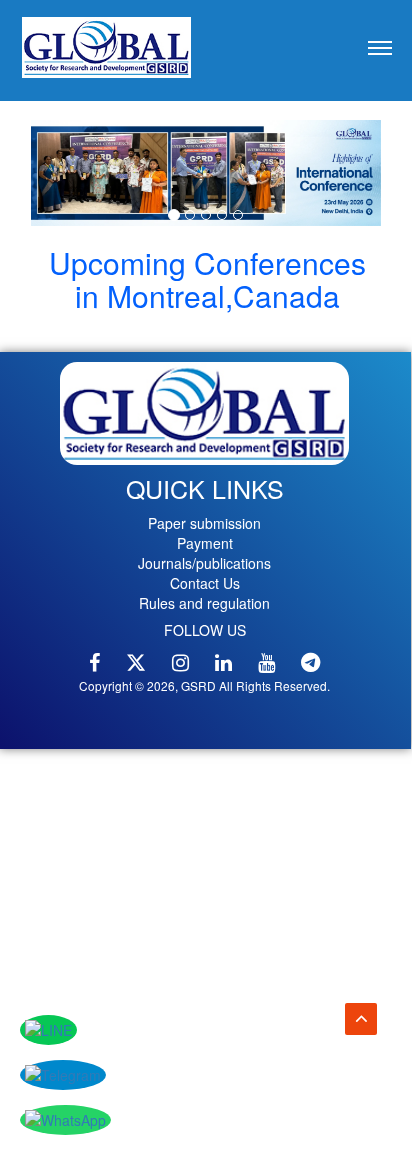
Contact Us (205, 583)
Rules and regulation (204, 603)
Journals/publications (204, 563)
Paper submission (204, 523)
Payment (205, 543)
